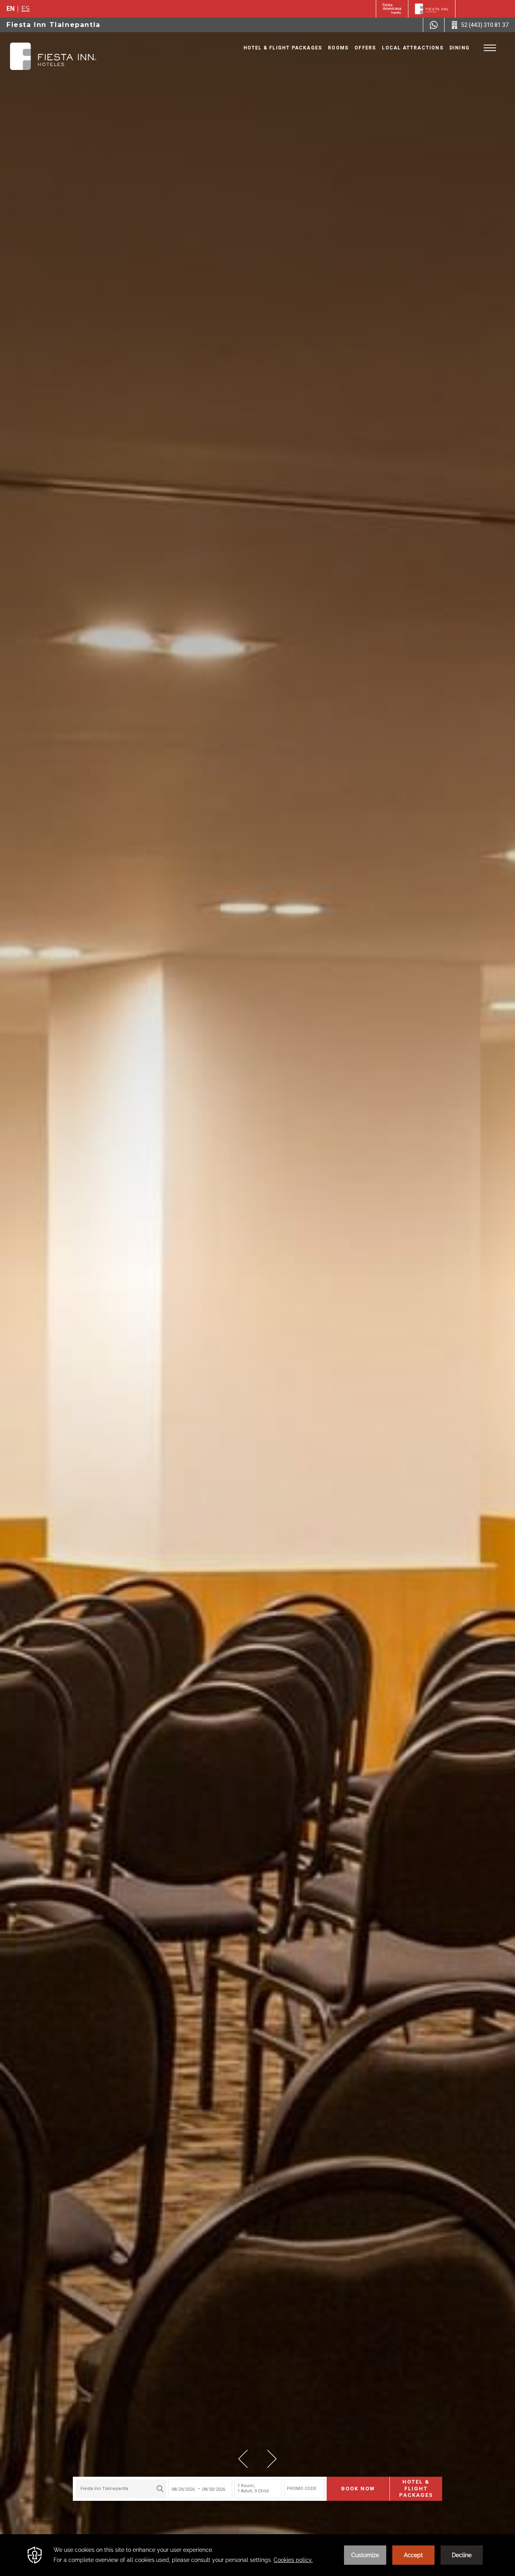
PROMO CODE (302, 2489)
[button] (243, 2459)
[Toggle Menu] (490, 48)
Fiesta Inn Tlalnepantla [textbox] (104, 2489)
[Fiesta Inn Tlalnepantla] (53, 56)
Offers (365, 48)
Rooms (338, 48)
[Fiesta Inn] (432, 9)
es (26, 9)
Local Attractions (412, 48)
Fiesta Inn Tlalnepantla (54, 25)
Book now (358, 2489)
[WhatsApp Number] (434, 25)
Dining (459, 48)
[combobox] (121, 2489)
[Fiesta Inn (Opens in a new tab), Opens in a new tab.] (392, 9)
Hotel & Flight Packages (283, 48)
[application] (257, 2555)
